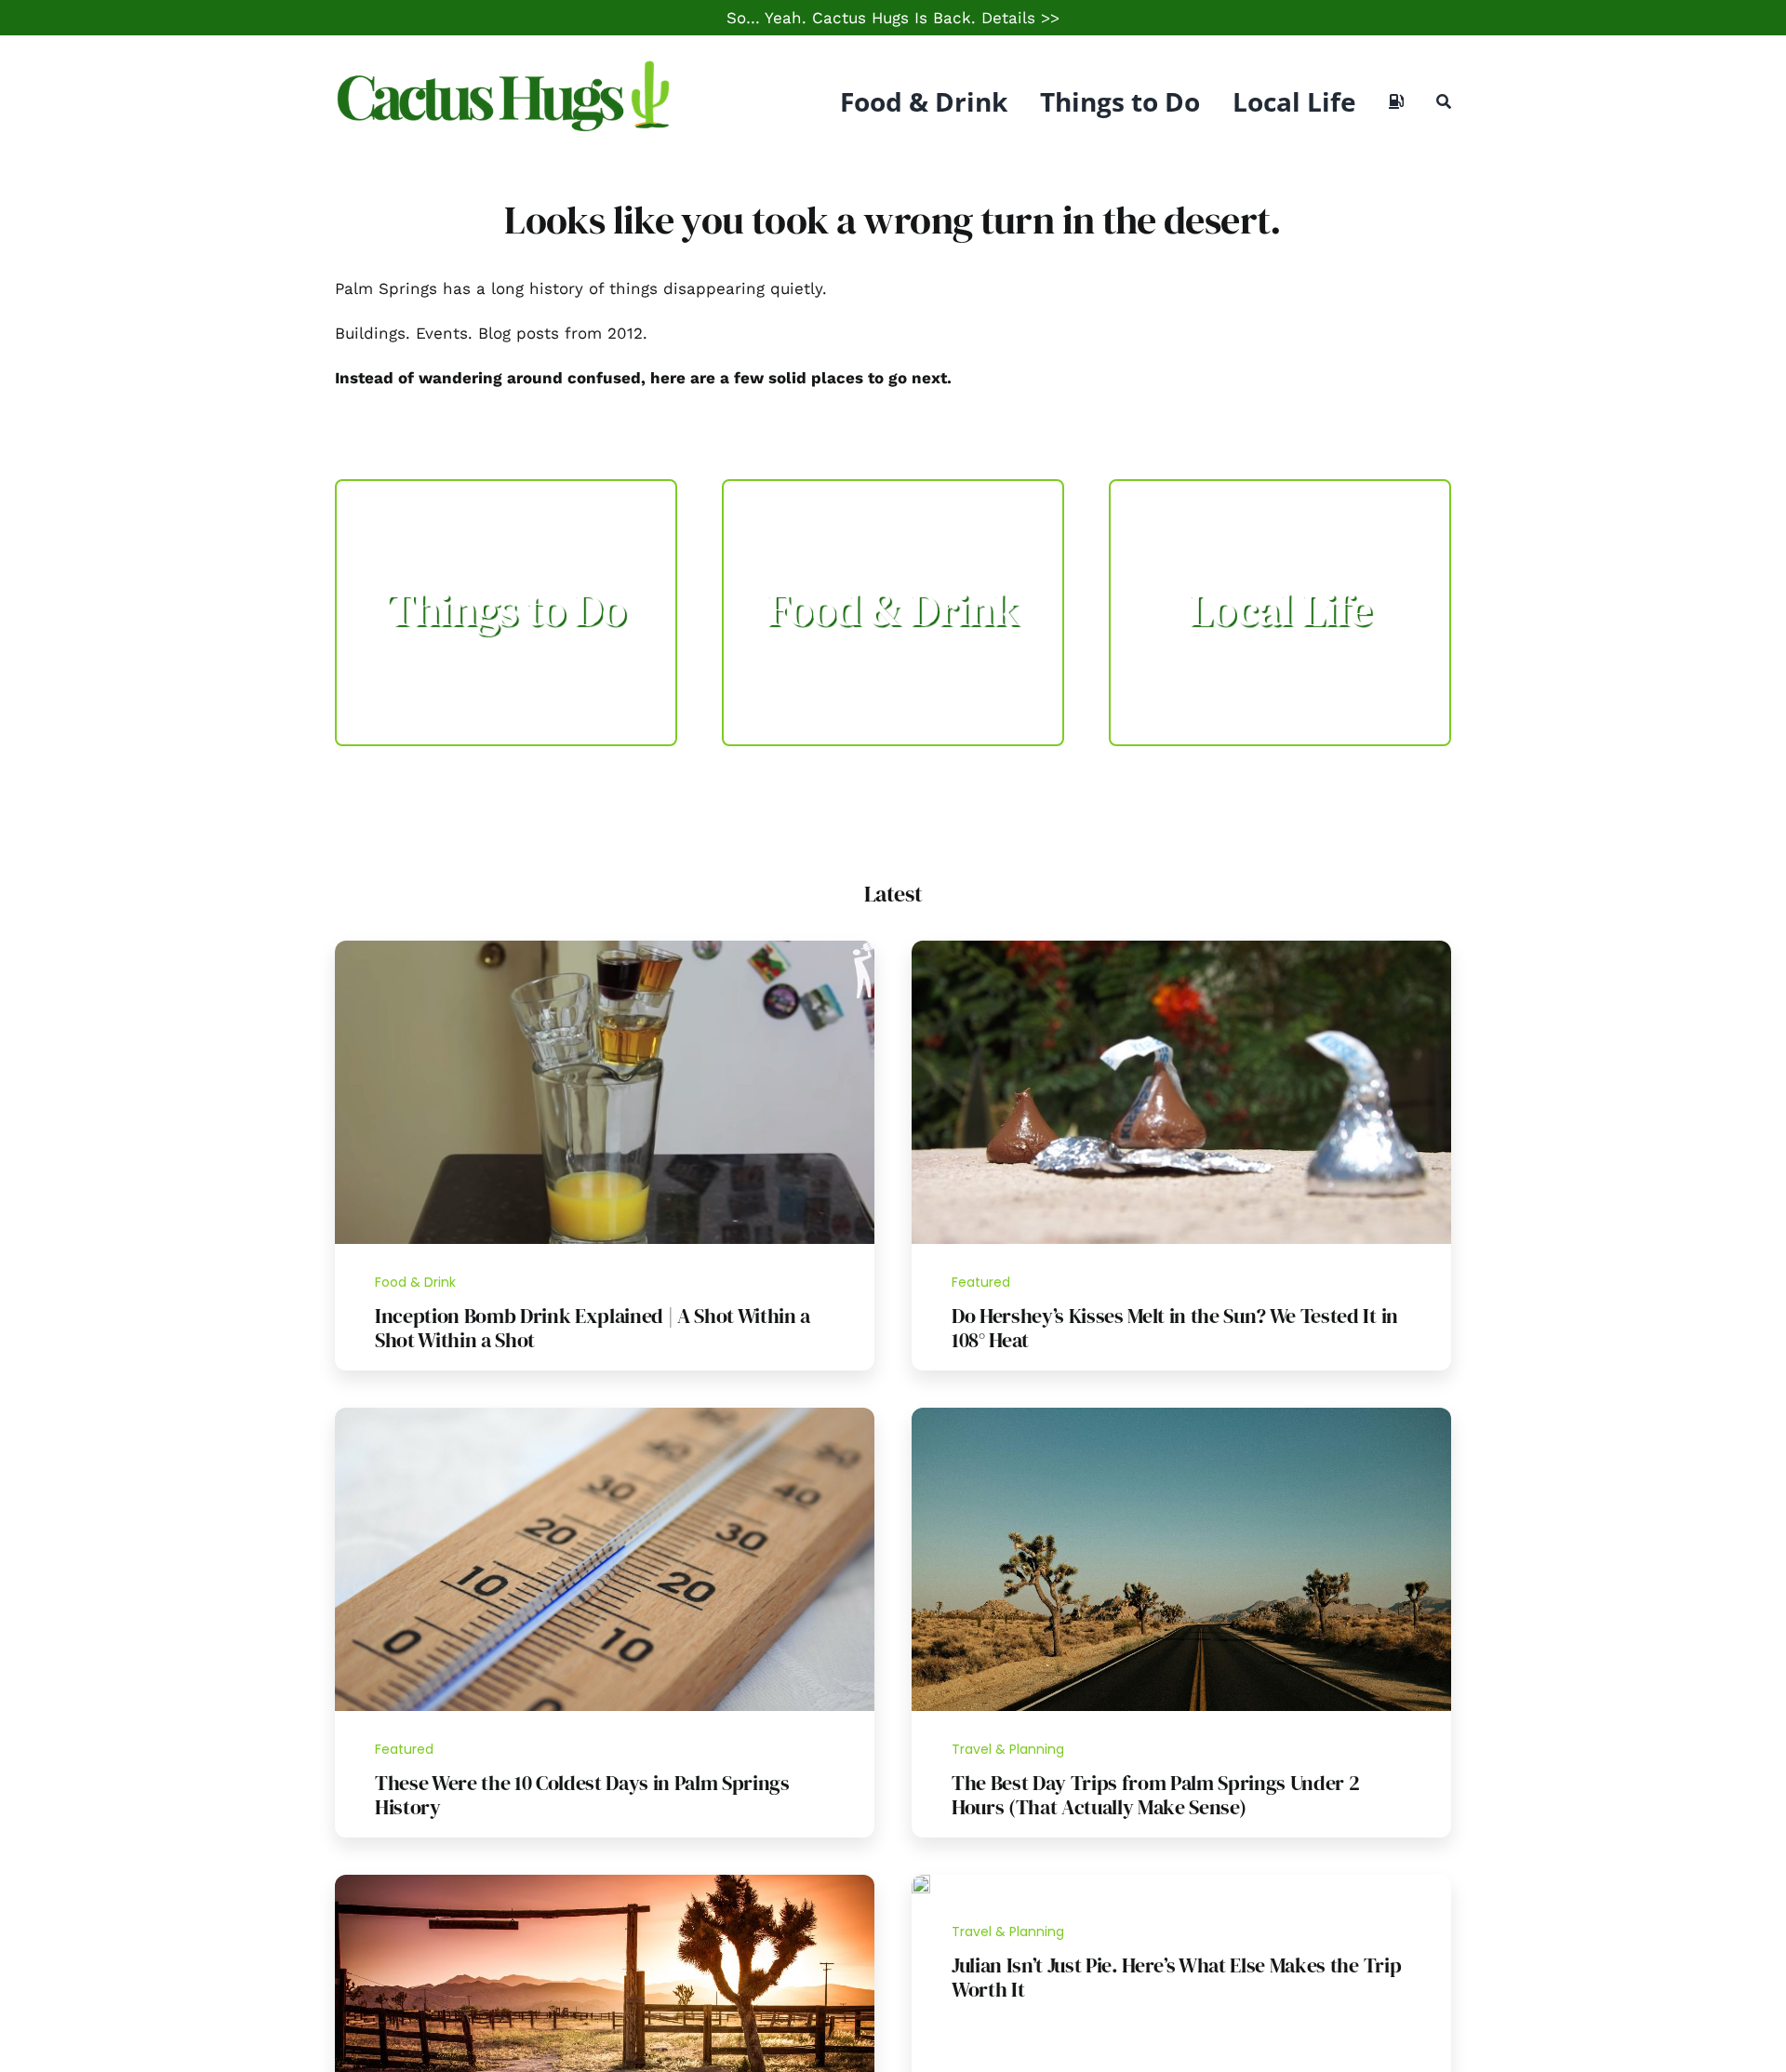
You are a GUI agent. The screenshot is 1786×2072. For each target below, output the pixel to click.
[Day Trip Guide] (1181, 1415)
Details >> (1020, 18)
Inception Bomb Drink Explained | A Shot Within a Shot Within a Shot (593, 1328)
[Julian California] (921, 1882)
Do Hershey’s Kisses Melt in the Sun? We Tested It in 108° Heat (1175, 1328)
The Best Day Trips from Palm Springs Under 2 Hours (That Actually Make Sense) (1155, 1795)
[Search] (1444, 101)
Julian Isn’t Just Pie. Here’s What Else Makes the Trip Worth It (1176, 1977)
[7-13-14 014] (1181, 948)
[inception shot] (605, 948)
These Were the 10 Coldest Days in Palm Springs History (582, 1795)
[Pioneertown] (605, 1882)
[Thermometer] (605, 1415)
